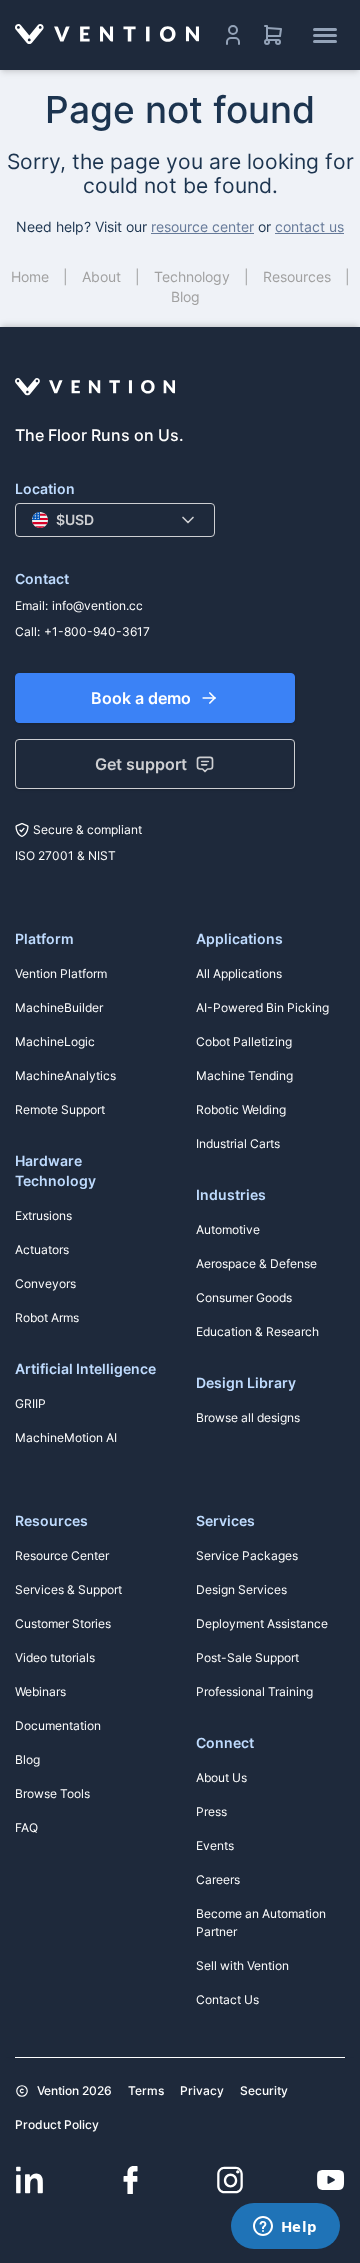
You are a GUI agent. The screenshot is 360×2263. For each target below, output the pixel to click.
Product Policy (57, 2124)
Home (30, 276)
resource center (202, 226)
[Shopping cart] (273, 35)
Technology (192, 276)
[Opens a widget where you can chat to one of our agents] (285, 2228)
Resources (297, 276)
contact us (309, 226)
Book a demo (141, 698)
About (101, 276)
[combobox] (115, 520)
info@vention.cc (97, 605)
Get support (141, 764)
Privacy (202, 2090)
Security (264, 2090)
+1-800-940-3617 (97, 631)
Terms (146, 2090)
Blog (185, 296)
